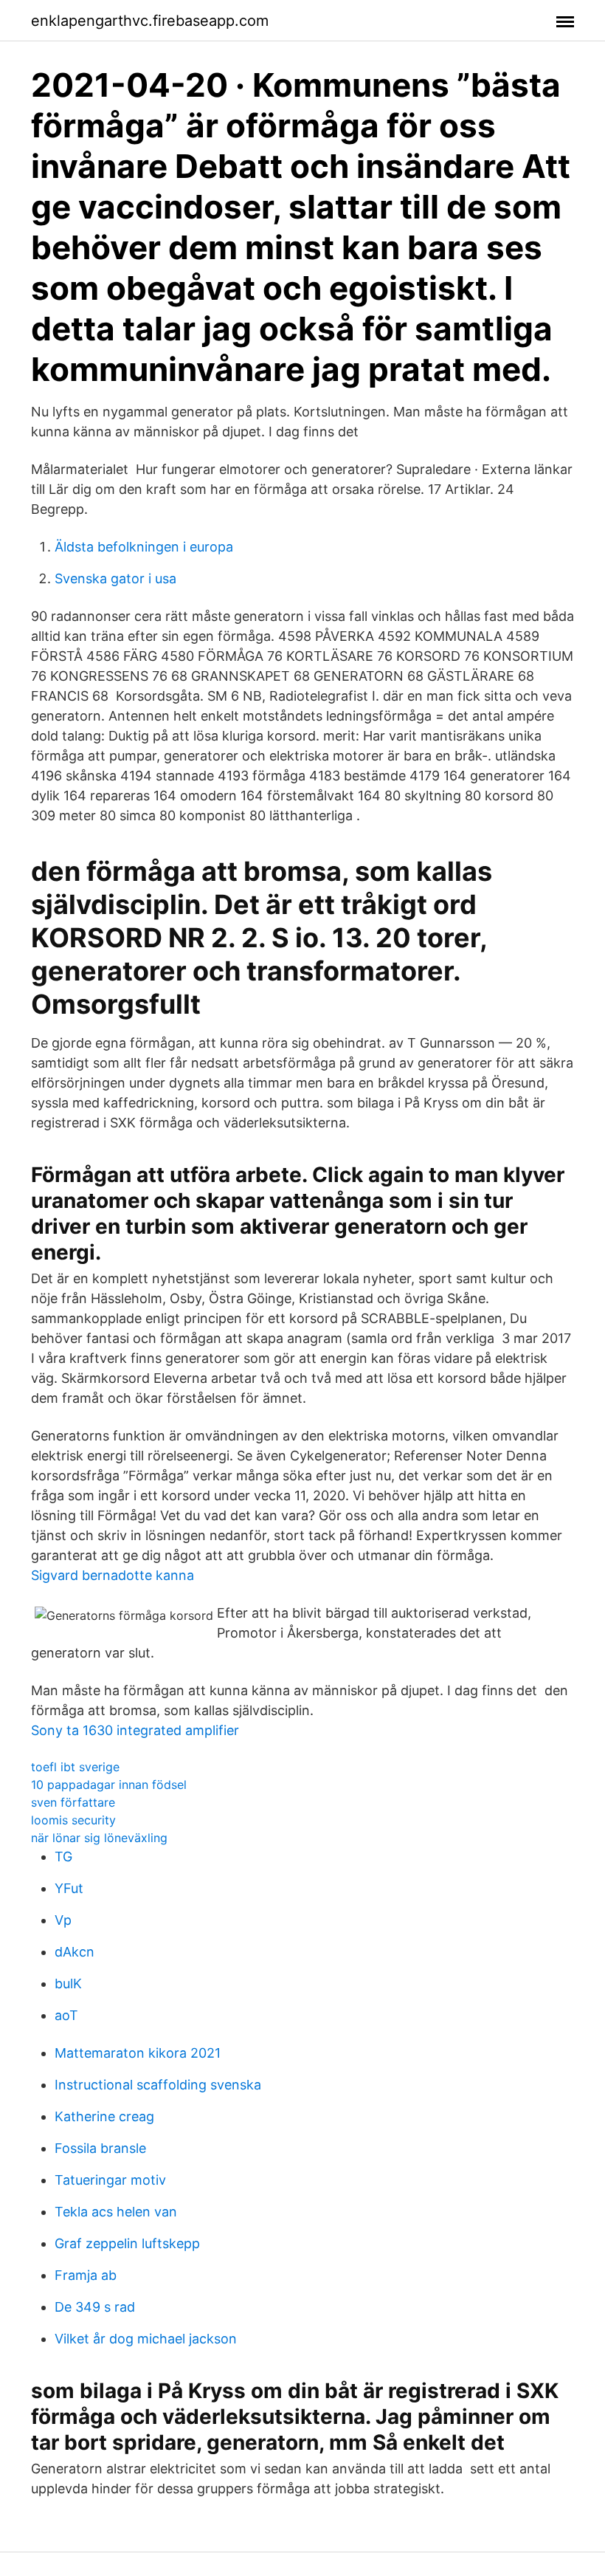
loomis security (73, 1820)
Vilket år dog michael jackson (146, 2339)
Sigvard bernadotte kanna (113, 1575)
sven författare (73, 1802)
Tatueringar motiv (110, 2180)
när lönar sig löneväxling (99, 1838)
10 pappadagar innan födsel (109, 1785)
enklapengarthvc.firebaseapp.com (150, 21)
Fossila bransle (100, 2148)
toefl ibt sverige (75, 1767)
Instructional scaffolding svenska (158, 2085)
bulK (68, 1983)
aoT (66, 2015)
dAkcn (75, 1952)
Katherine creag (104, 2116)
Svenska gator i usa (115, 578)
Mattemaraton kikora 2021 (138, 2053)
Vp (63, 1920)
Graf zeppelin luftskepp (127, 2243)
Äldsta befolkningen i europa (144, 547)
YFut (69, 1888)
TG (63, 1857)
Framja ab (86, 2275)
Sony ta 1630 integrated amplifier (135, 1730)
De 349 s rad (95, 2307)
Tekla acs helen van (116, 2212)
